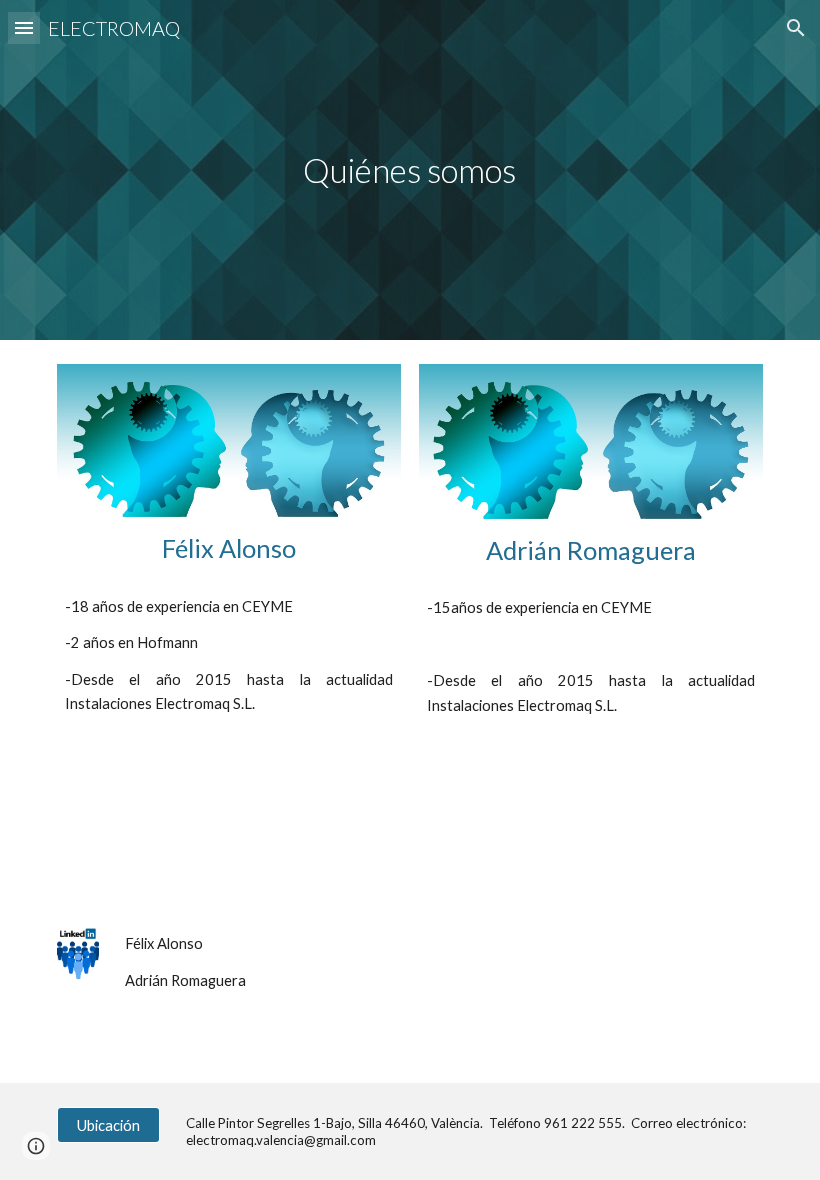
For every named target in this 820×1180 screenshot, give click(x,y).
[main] (410, 170)
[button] (24, 27)
